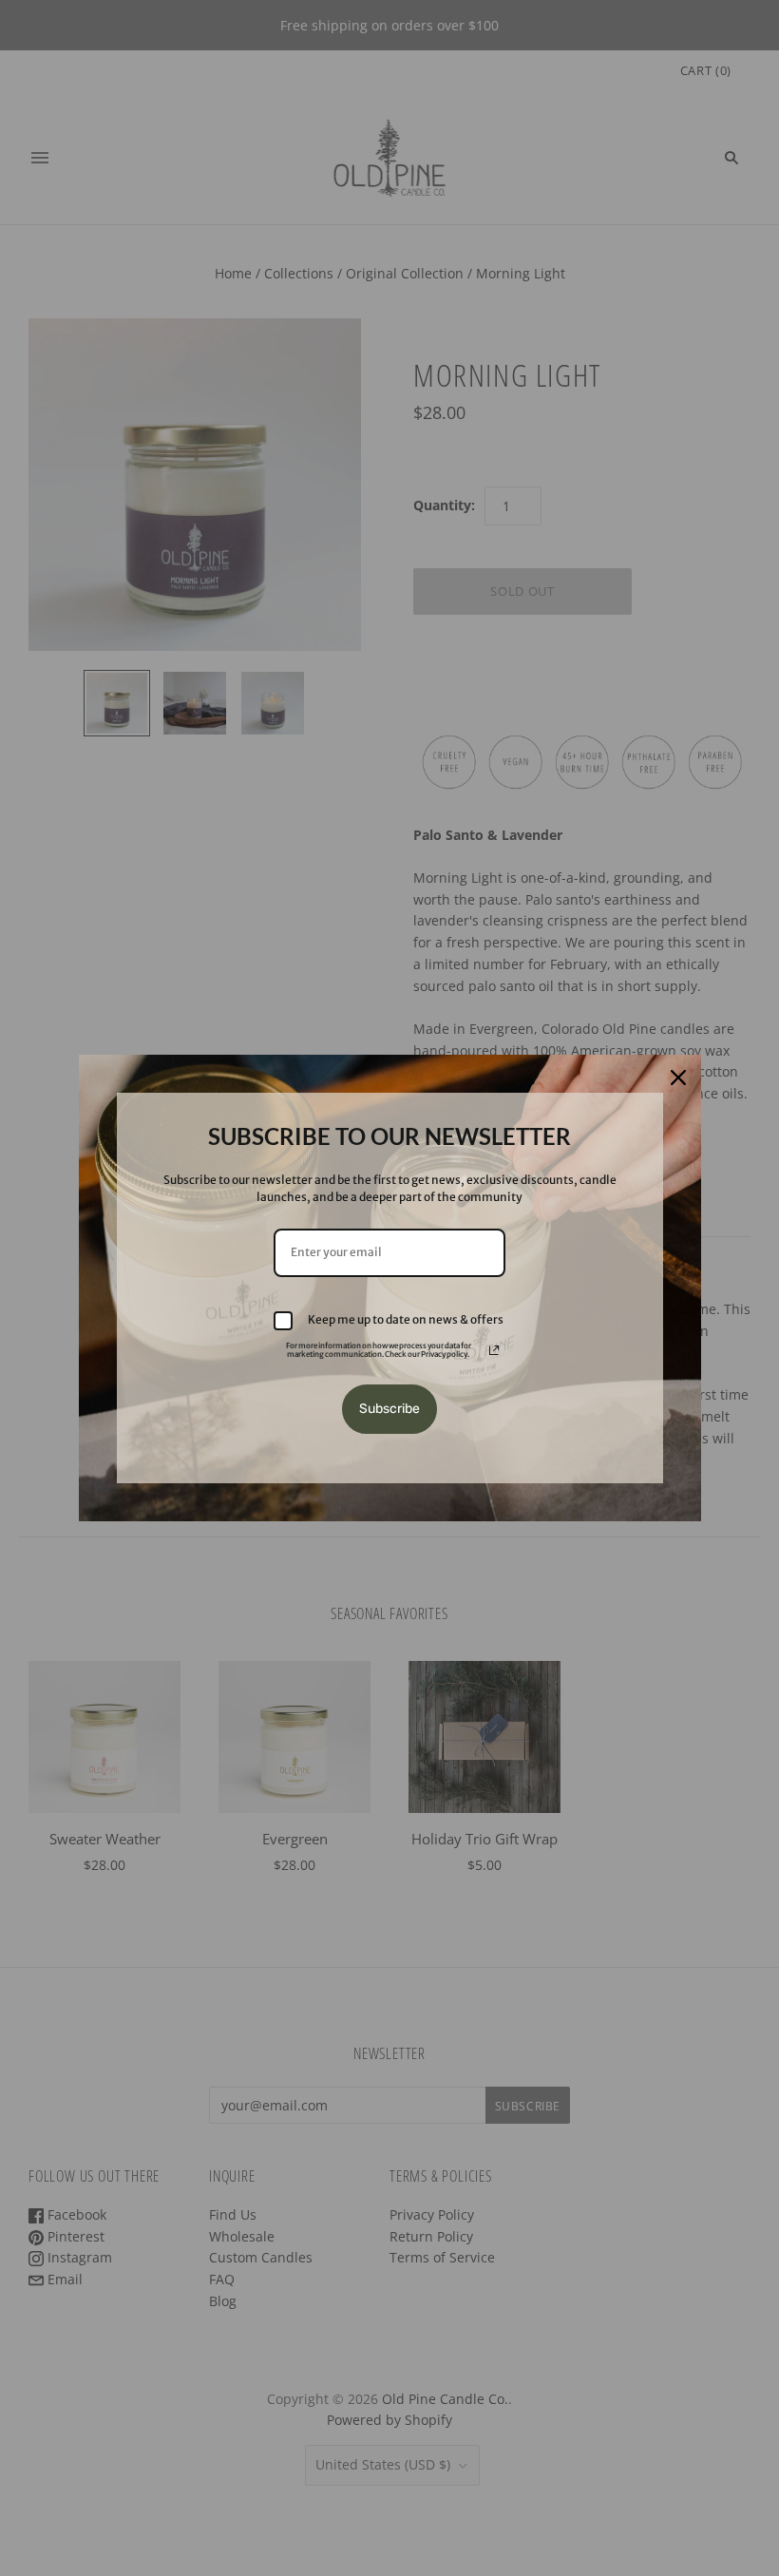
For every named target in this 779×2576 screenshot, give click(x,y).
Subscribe (389, 1409)
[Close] (678, 1078)
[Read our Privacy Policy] (494, 1350)
